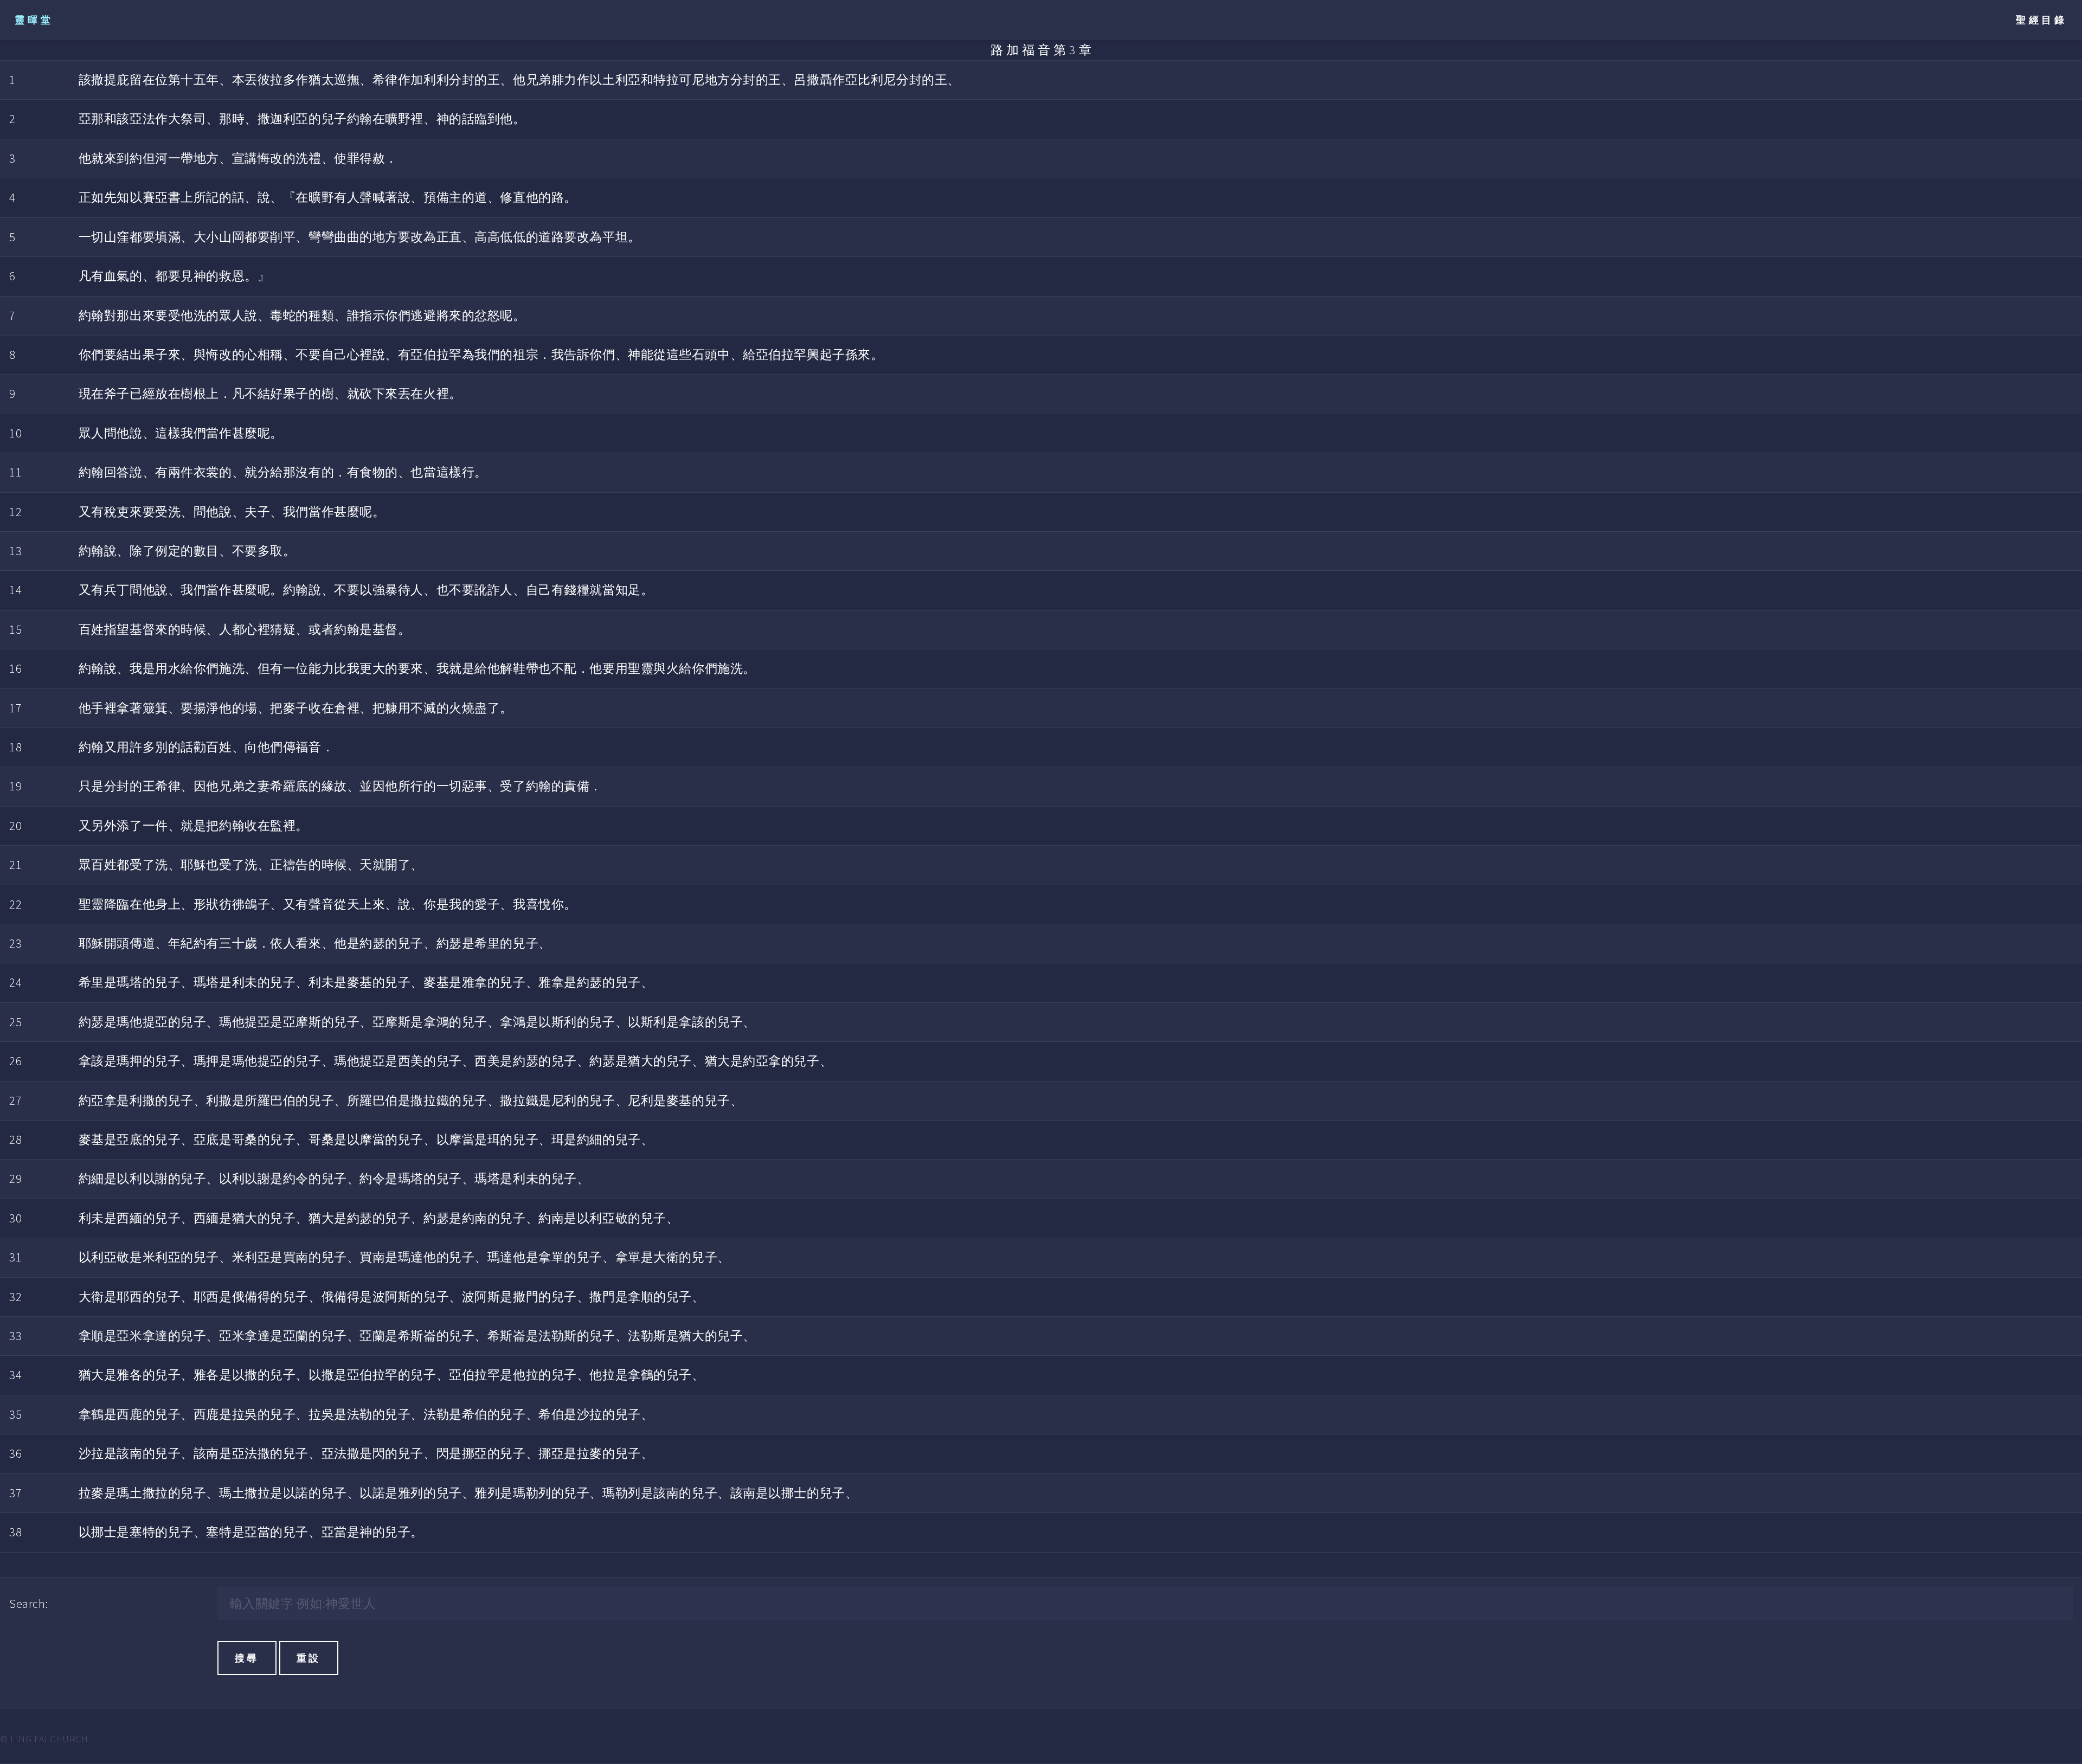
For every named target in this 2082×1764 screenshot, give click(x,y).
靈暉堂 (34, 20)
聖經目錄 (2042, 20)
